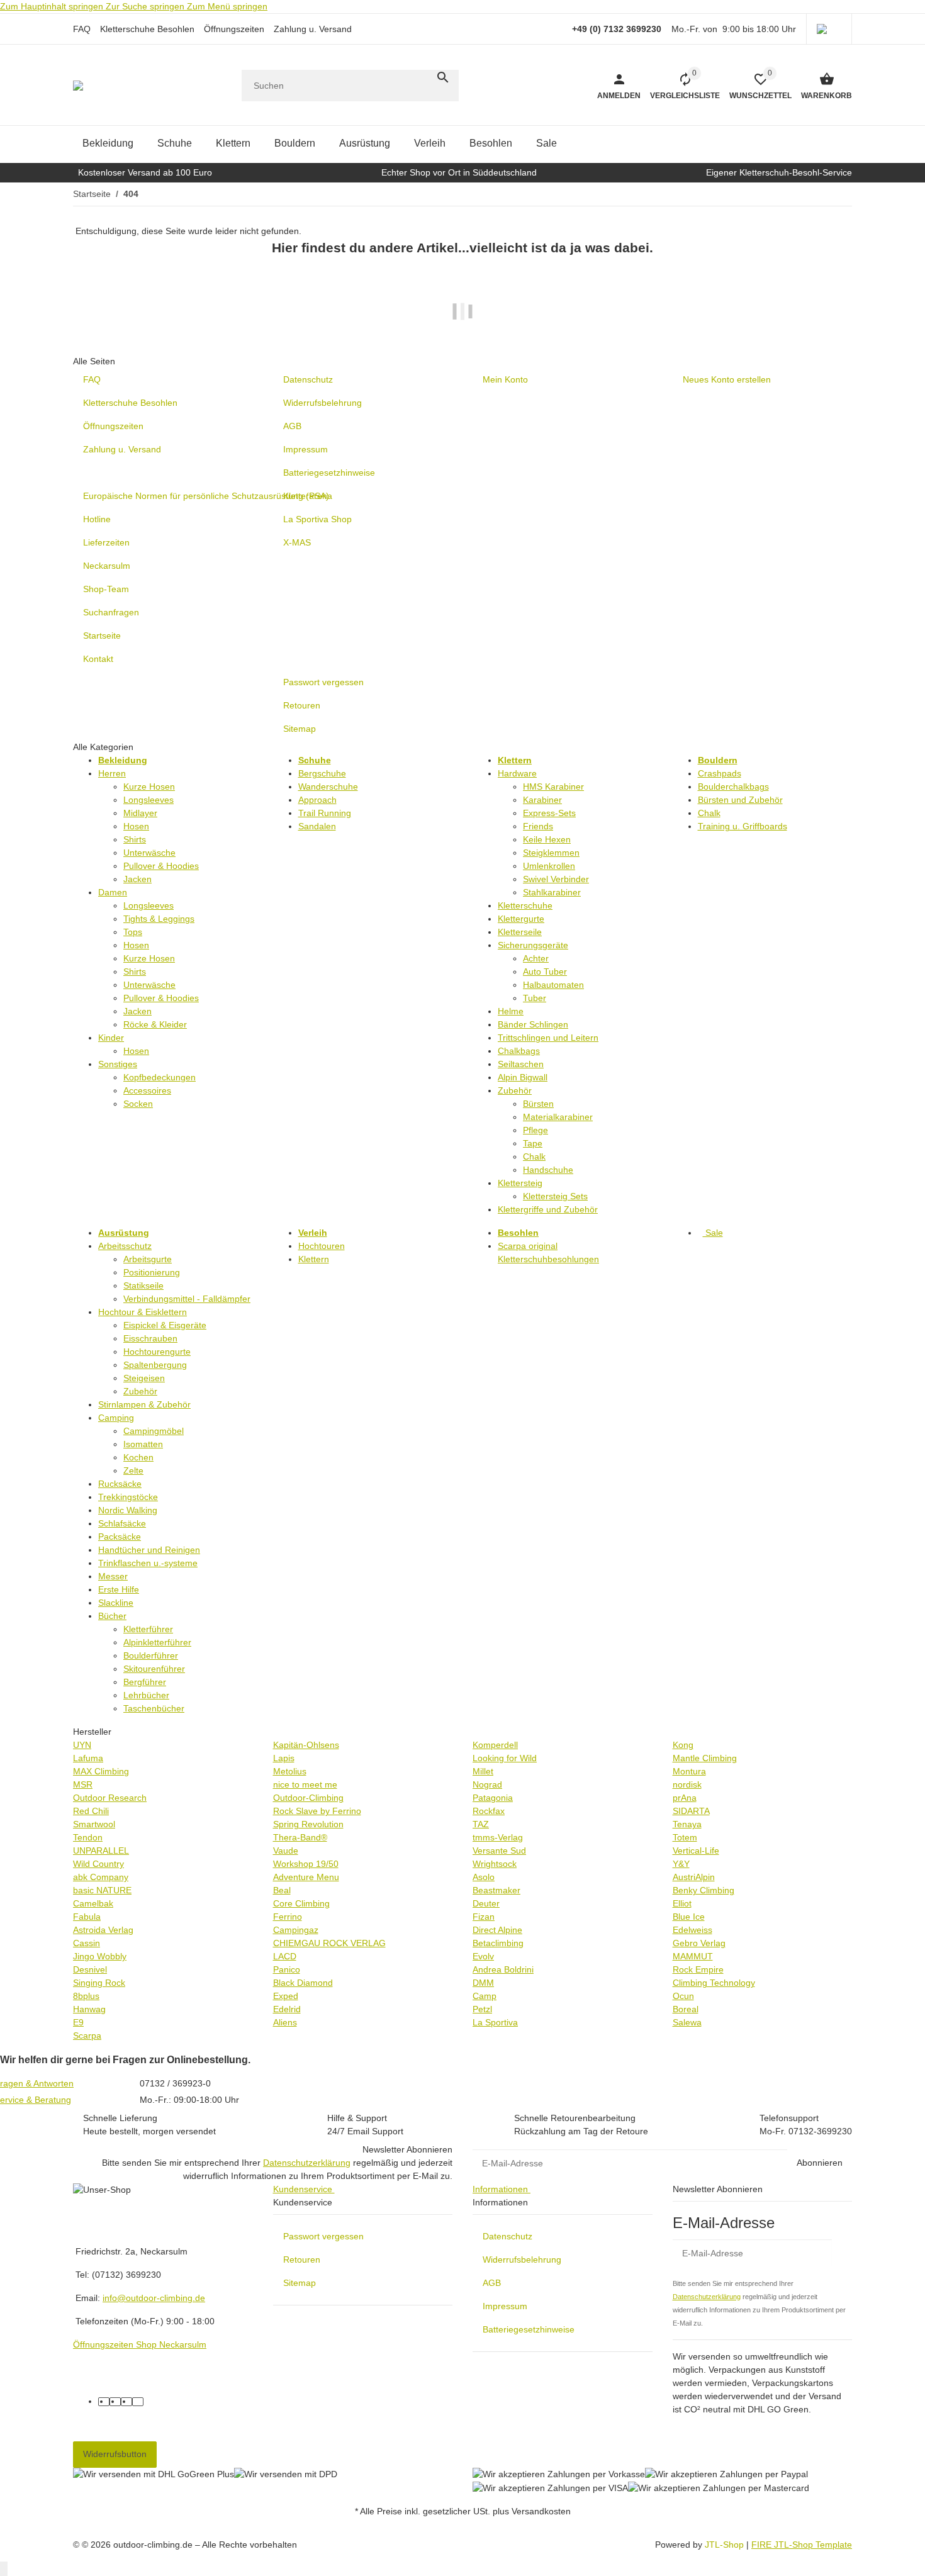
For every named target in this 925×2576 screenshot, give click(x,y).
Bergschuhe (322, 773)
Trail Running (325, 813)
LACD (285, 1956)
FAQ (82, 29)
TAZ (481, 1824)
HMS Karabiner (553, 787)
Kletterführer (148, 1629)
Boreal (686, 2009)
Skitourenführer (154, 1669)
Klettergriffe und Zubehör (548, 1209)
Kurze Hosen (149, 787)
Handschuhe (548, 1170)
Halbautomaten (553, 985)
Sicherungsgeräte (533, 945)
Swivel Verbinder (556, 879)
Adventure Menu (306, 1877)
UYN (82, 1745)
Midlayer (140, 813)
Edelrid (287, 2009)
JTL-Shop (726, 2545)
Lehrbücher (146, 1695)
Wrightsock (495, 1864)
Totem (685, 1837)
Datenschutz (507, 2236)
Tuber (535, 998)
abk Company (101, 1877)
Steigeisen (144, 1378)
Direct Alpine (497, 1930)
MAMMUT (693, 1956)
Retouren (302, 2260)
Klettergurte (521, 919)
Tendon (88, 1837)
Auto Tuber (545, 972)
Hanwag (89, 2009)
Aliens (285, 2022)
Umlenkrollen (549, 866)
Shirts (135, 839)
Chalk (534, 1156)
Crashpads (720, 773)
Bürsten (538, 1104)
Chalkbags (519, 1051)
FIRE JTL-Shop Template (802, 2545)
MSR (83, 1784)
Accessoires (147, 1090)
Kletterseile (520, 932)
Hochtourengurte (157, 1352)
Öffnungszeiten (234, 29)
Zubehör (515, 1090)
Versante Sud (499, 1851)
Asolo (484, 1877)
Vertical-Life (696, 1851)
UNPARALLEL (101, 1851)
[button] (829, 29)
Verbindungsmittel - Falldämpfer (187, 1299)
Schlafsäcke (122, 1523)
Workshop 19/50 (306, 1864)
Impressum (505, 2306)
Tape (533, 1143)
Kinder (111, 1038)
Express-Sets (549, 813)
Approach (317, 800)
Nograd (487, 1784)
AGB (492, 2283)
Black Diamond (303, 1983)
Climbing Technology (714, 1983)
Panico (287, 1969)
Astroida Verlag (103, 1930)
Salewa (687, 2022)
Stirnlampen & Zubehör (144, 1404)
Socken (138, 1104)
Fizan (484, 1917)
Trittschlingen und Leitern (548, 1038)
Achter (536, 958)
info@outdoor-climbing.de (154, 2298)
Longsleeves (149, 800)
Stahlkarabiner (552, 892)
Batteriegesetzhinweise (529, 2329)
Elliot (682, 1903)
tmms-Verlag (498, 1837)
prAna (685, 1798)
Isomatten (143, 1444)
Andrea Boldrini (503, 1969)
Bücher (112, 1616)
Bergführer (145, 1682)
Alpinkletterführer (157, 1642)
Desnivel (90, 1969)
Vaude (286, 1851)
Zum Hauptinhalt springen (53, 6)
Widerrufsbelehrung (522, 2260)
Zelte (133, 1470)
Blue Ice (689, 1917)
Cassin (87, 1943)
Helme (511, 1011)
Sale (713, 1233)
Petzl (482, 2009)
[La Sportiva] (462, 319)
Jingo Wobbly (100, 1956)
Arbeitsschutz (125, 1246)
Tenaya (687, 1824)
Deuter (486, 1903)
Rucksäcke (120, 1484)
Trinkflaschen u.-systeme (148, 1563)
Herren (112, 773)
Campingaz (296, 1930)
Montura (689, 1771)
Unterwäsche (149, 853)
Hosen (136, 826)
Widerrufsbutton (115, 2454)
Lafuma (88, 1758)
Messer (113, 1576)
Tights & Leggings (159, 919)
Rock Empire (698, 1969)
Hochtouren (322, 1246)
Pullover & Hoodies (161, 866)
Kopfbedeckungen (160, 1077)
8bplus (86, 1996)
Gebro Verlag (699, 1943)
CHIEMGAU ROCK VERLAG (329, 1943)
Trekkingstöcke (128, 1497)
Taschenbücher (154, 1708)
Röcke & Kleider (155, 1024)
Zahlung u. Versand (313, 29)
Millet (483, 1771)
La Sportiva (495, 2022)
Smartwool (94, 1824)
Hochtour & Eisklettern (143, 1312)
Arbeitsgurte (148, 1259)
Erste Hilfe (119, 1589)
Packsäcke (120, 1537)
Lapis (284, 1758)
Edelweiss (692, 1930)
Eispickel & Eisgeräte (165, 1325)
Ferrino (288, 1917)
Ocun (683, 1996)
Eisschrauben (150, 1338)
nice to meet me (305, 1784)
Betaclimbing (498, 1943)
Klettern (314, 1259)
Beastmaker (496, 1890)
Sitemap (300, 2283)
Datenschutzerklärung (307, 2163)
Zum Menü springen (227, 6)
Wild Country (98, 1864)
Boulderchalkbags (733, 787)
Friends (538, 826)
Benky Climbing (704, 1890)
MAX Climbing (101, 1771)
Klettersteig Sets (555, 1196)
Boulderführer (151, 1655)
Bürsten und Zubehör (740, 800)
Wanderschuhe (328, 787)
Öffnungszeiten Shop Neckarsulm (140, 2344)
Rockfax (489, 1811)
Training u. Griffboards (743, 826)
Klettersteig (520, 1183)
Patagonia (493, 1798)
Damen (113, 892)
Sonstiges (118, 1064)
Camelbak (93, 1903)
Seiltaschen (521, 1064)
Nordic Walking (128, 1510)
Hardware (517, 773)
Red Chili (91, 1811)
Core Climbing (301, 1903)
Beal (282, 1890)
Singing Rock (99, 1983)
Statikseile (143, 1285)
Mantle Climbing (705, 1758)
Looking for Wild (505, 1758)
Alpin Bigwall (523, 1077)
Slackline (116, 1603)
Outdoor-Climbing (308, 1798)
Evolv (483, 1956)
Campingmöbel (154, 1431)
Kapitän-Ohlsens (306, 1745)
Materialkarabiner (558, 1117)
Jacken (137, 879)
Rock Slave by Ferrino (317, 1811)
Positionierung (152, 1272)
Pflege (535, 1130)
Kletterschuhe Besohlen (147, 29)
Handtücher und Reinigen (149, 1550)
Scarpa (87, 2036)
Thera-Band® (300, 1837)
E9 (78, 2022)
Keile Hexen (547, 839)
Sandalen (317, 826)
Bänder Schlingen (533, 1024)
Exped (286, 1996)
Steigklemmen (551, 853)
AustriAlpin (694, 1877)
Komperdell (495, 1745)
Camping (116, 1418)
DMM (483, 1983)
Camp (485, 1996)
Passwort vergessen (323, 2236)
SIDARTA (691, 1811)
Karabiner (542, 800)
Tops (133, 932)
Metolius (290, 1771)
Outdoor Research (110, 1798)
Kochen (138, 1457)
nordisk (687, 1784)
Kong (683, 1745)
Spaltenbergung (155, 1365)
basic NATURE (102, 1890)
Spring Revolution (308, 1824)
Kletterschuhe (525, 905)
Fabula (87, 1917)
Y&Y (681, 1864)
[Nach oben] (4, 2569)
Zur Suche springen (146, 6)
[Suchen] (443, 77)
